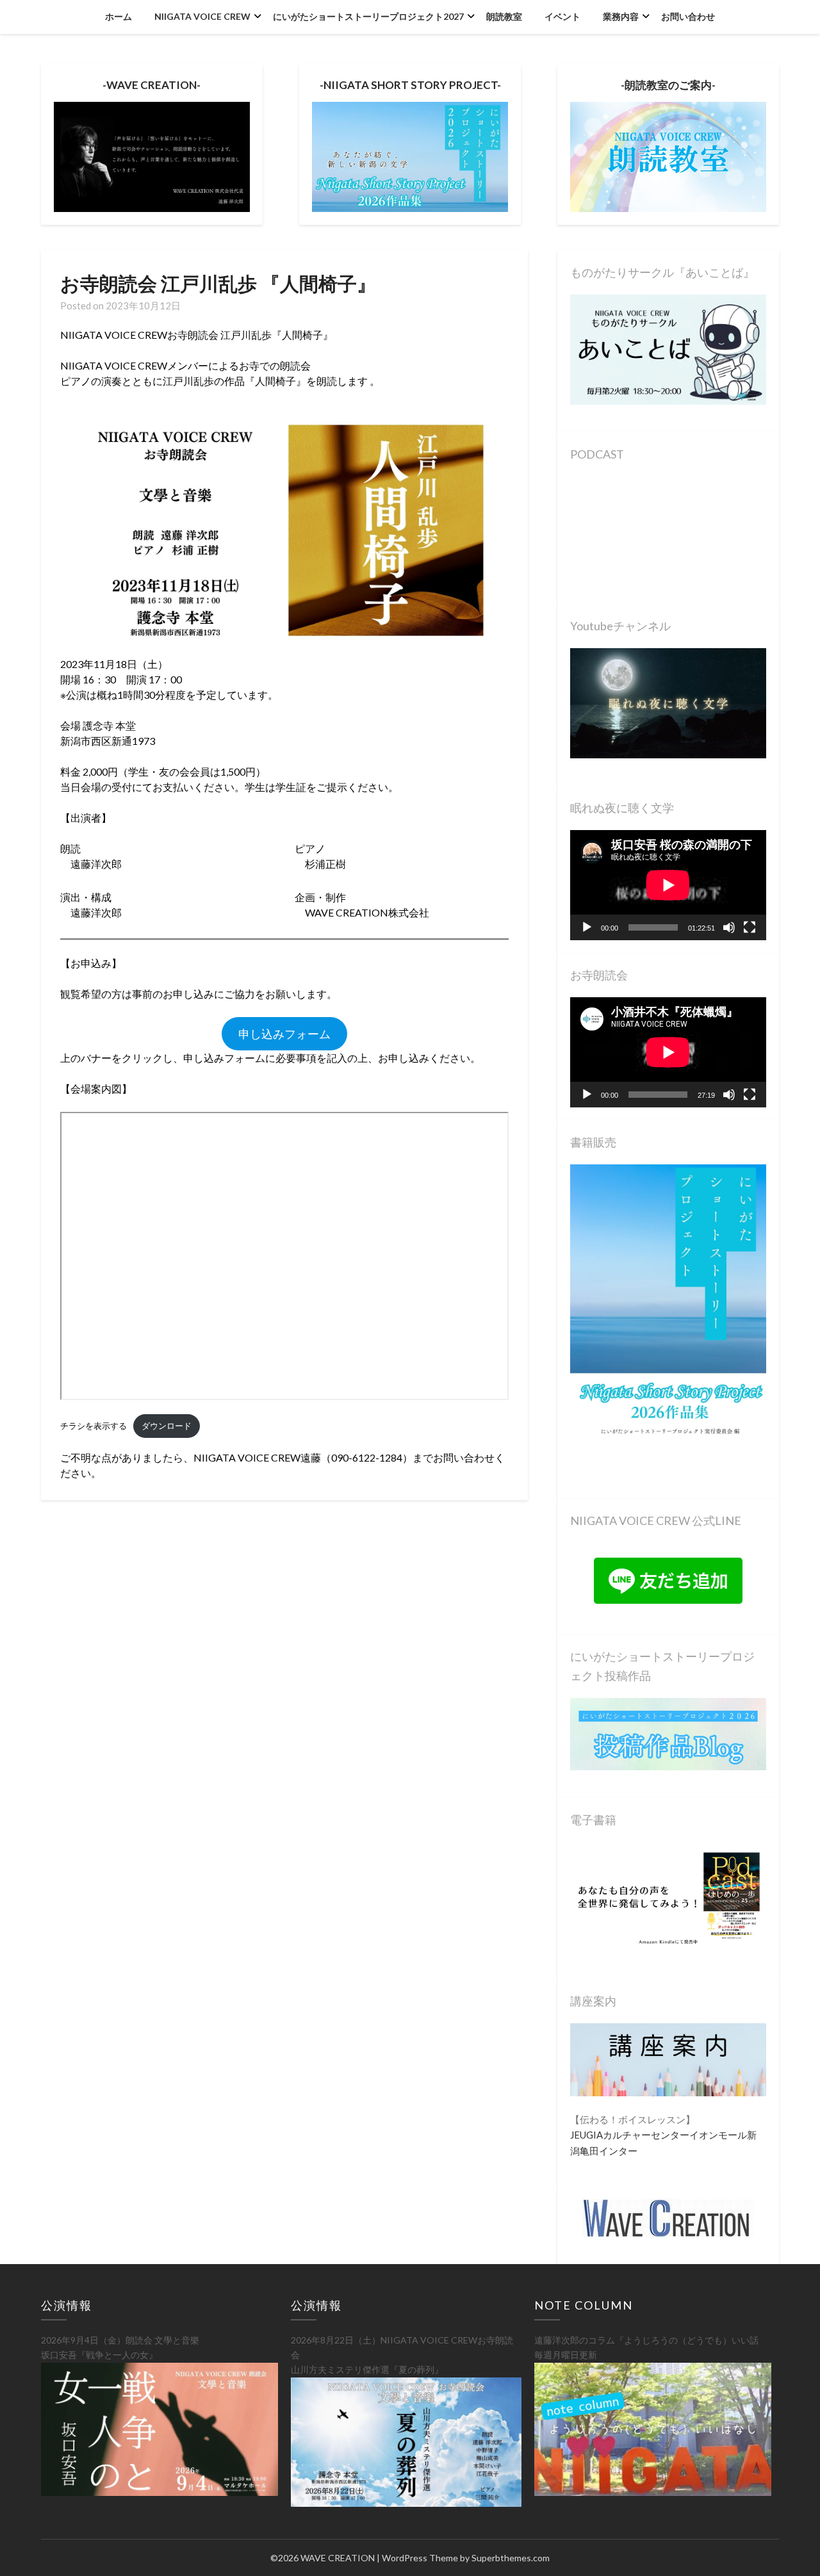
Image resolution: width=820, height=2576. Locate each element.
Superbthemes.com (511, 2558)
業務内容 (621, 16)
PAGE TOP (791, 2487)
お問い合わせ (688, 16)
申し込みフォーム (284, 1034)
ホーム (119, 16)
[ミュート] (729, 927)
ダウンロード (167, 1426)
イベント (562, 16)
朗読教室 (504, 16)
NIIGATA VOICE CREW (202, 16)
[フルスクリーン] (750, 927)
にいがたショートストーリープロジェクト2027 (368, 16)
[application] (668, 885)
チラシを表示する (94, 1426)
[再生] (587, 927)
